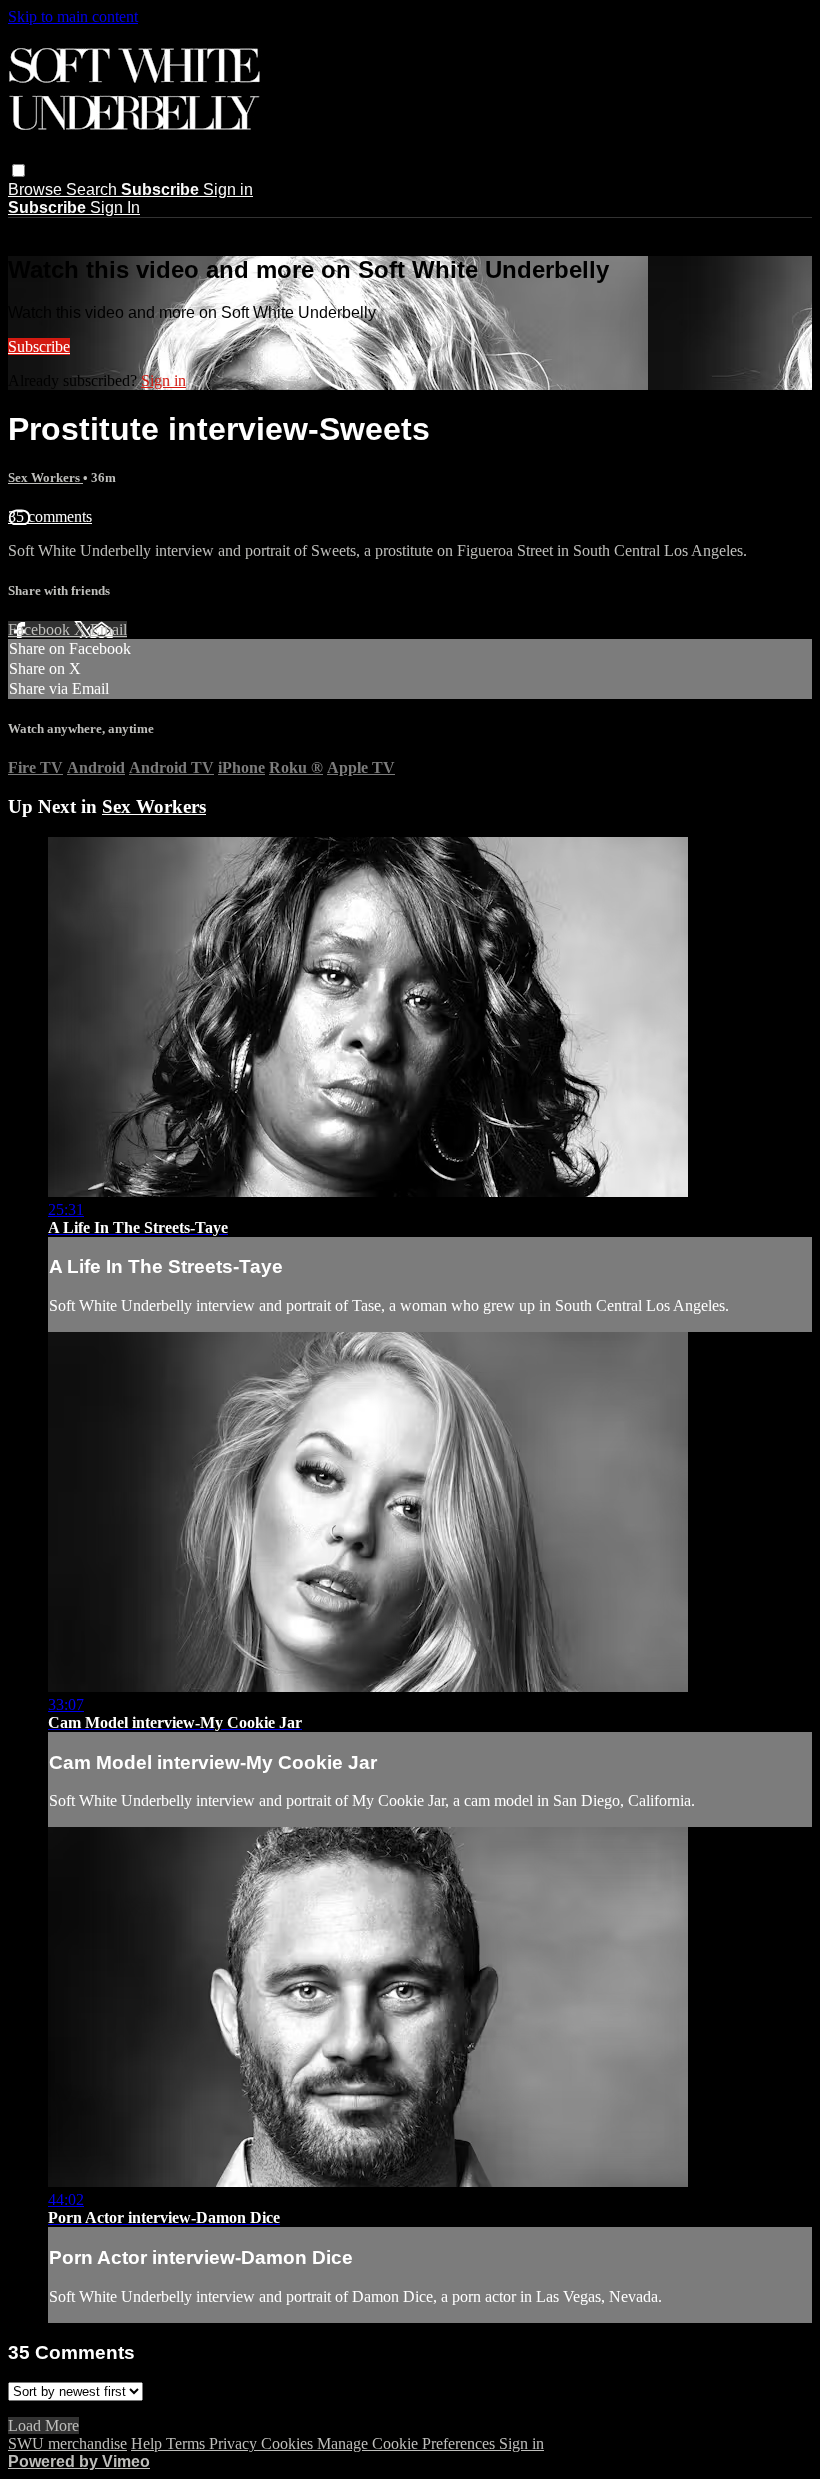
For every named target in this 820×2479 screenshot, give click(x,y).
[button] (18, 170)
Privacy (235, 2443)
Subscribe (39, 346)
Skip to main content (73, 16)
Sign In (115, 207)
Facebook (41, 629)
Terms (187, 2443)
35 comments (50, 516)
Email (108, 629)
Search (93, 189)
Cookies (289, 2443)
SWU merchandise (67, 2443)
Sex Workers (45, 477)
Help (148, 2443)
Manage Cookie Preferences (408, 2443)
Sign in (228, 189)
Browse (37, 189)
